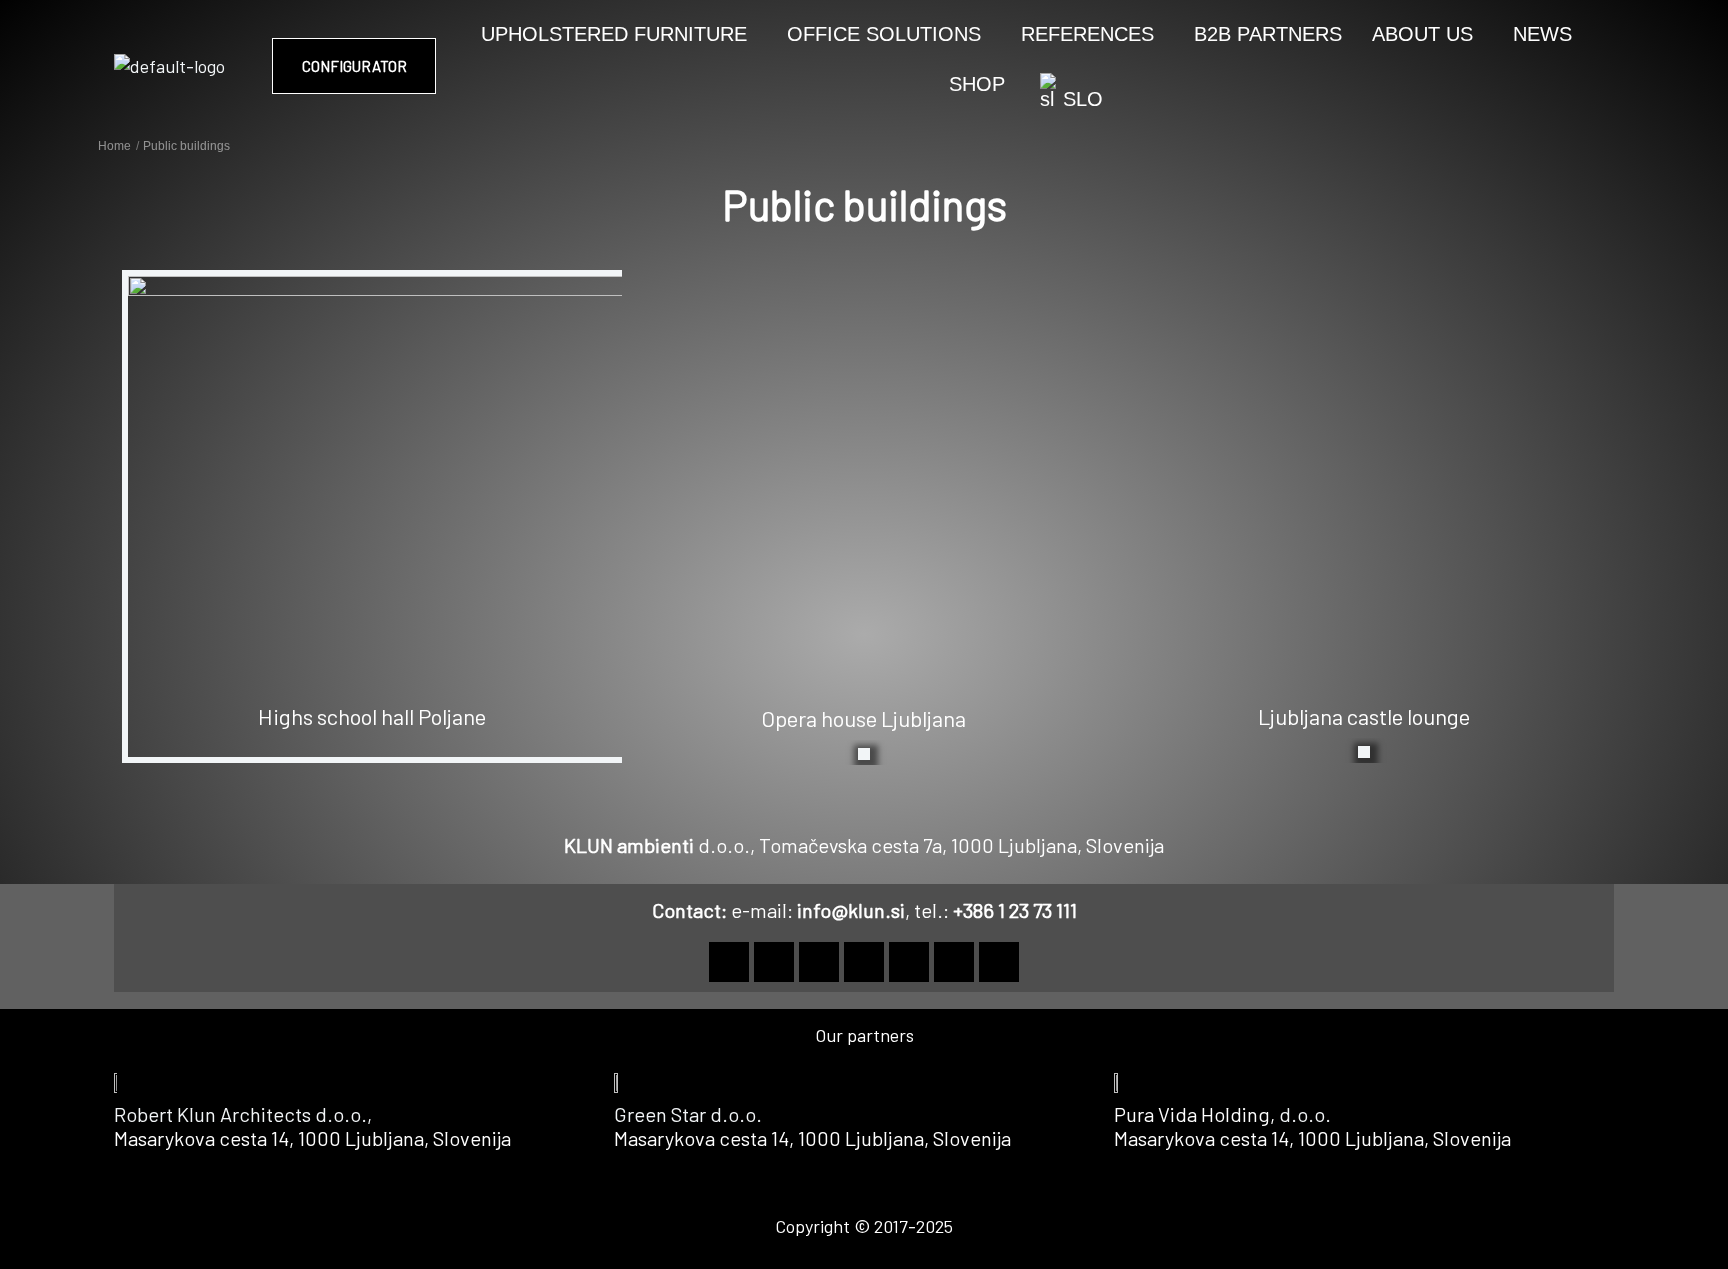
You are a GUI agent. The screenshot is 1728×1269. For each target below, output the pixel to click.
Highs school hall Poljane (372, 716)
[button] (619, 34)
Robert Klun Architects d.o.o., (245, 1114)
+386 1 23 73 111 (1015, 910)
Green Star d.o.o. (688, 1114)
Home (114, 146)
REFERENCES (1087, 34)
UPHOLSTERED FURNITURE (614, 34)
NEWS (1542, 34)
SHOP (977, 84)
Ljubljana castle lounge (1364, 716)
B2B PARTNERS (1268, 34)
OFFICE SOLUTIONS (884, 34)
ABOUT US (1422, 34)
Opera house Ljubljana (863, 718)
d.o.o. (1305, 1114)
